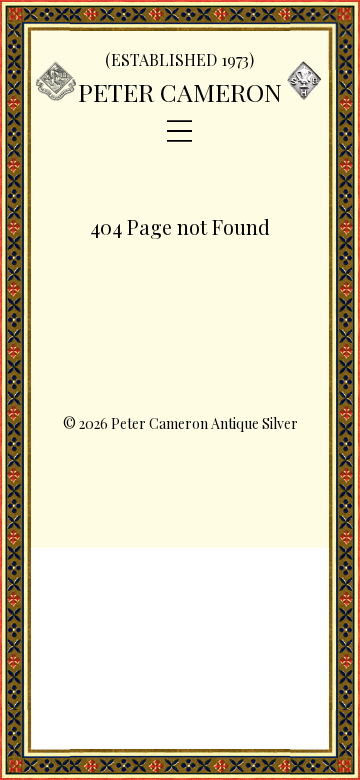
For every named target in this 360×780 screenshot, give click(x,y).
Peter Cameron (180, 91)
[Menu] (179, 131)
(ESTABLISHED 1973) (179, 59)
